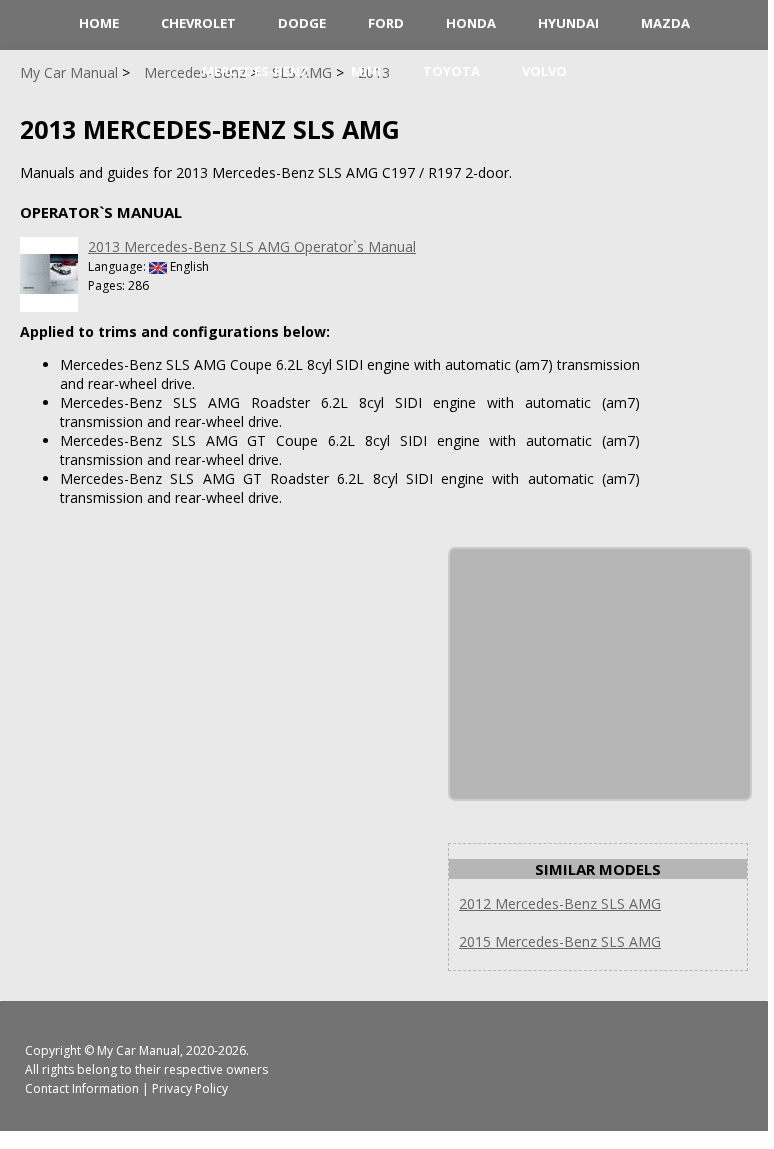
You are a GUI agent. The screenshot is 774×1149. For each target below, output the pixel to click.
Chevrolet (198, 23)
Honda (471, 23)
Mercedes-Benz (255, 71)
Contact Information (82, 1088)
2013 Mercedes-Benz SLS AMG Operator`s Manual (252, 246)
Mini (366, 71)
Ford (386, 23)
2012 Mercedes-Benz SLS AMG (560, 903)
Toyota (451, 71)
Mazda (665, 23)
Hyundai (568, 23)
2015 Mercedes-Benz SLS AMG (560, 941)
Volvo (544, 71)
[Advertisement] (600, 674)
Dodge (302, 23)
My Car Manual (138, 1050)
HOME (99, 23)
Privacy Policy (190, 1088)
